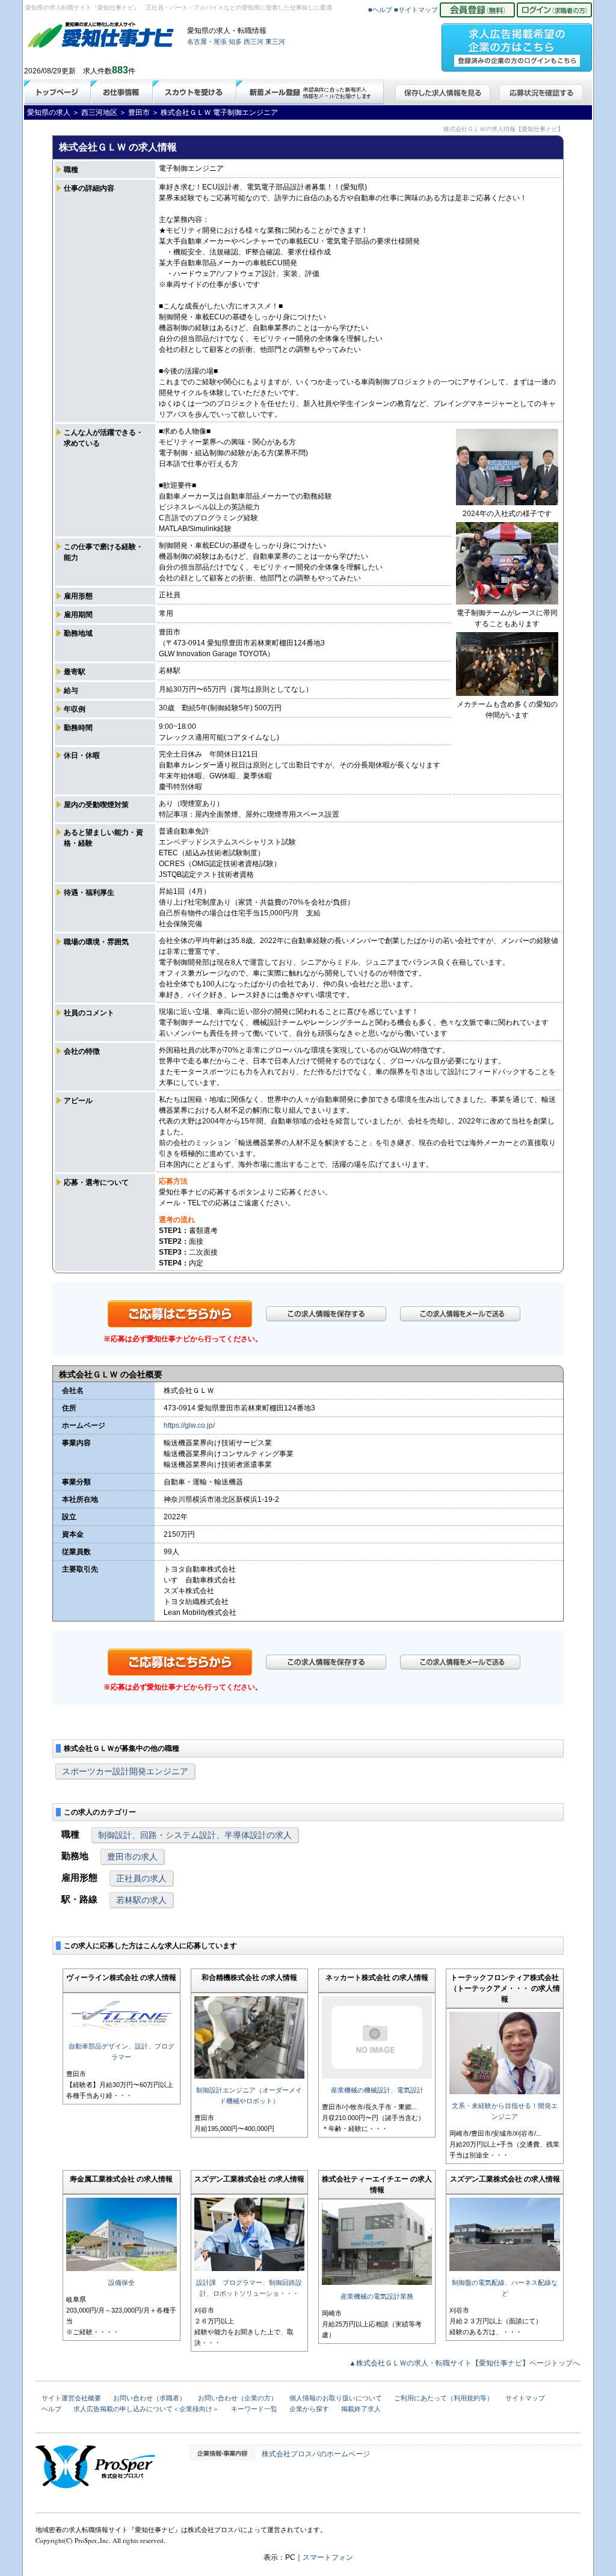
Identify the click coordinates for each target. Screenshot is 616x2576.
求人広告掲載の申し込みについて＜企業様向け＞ (146, 2409)
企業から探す (309, 2409)
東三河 (275, 41)
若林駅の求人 (141, 1900)
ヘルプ (51, 2409)
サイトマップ (525, 2398)
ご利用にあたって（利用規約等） (444, 2398)
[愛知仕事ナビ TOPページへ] (101, 37)
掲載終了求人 (361, 2409)
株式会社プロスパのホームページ (316, 2454)
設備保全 (122, 2282)
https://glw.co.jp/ (189, 1425)
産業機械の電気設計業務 (377, 2296)
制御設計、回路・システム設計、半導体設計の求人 (195, 1835)
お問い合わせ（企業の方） (238, 2398)
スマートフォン (328, 2557)
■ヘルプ (380, 10)
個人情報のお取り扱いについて (336, 2398)
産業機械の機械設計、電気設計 (377, 2090)
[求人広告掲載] (517, 44)
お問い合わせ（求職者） (149, 2398)
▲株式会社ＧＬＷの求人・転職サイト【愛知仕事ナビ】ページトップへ (464, 2363)
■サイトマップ (416, 10)
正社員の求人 (141, 1878)
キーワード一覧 (254, 2409)
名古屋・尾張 (207, 41)
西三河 (254, 41)
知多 (235, 41)
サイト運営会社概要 (71, 2398)
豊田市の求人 (132, 1857)
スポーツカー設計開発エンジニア (125, 1771)
